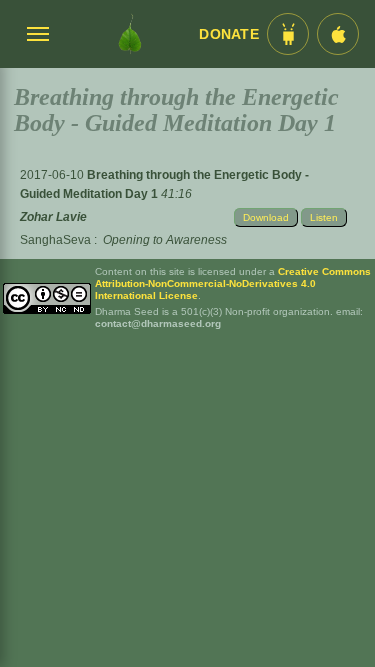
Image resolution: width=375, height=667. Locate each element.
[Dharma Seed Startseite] (129, 34)
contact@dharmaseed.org (158, 323)
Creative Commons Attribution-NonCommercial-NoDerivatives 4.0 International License (233, 283)
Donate (229, 34)
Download (266, 217)
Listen (324, 217)
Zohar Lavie (53, 217)
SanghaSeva (55, 240)
